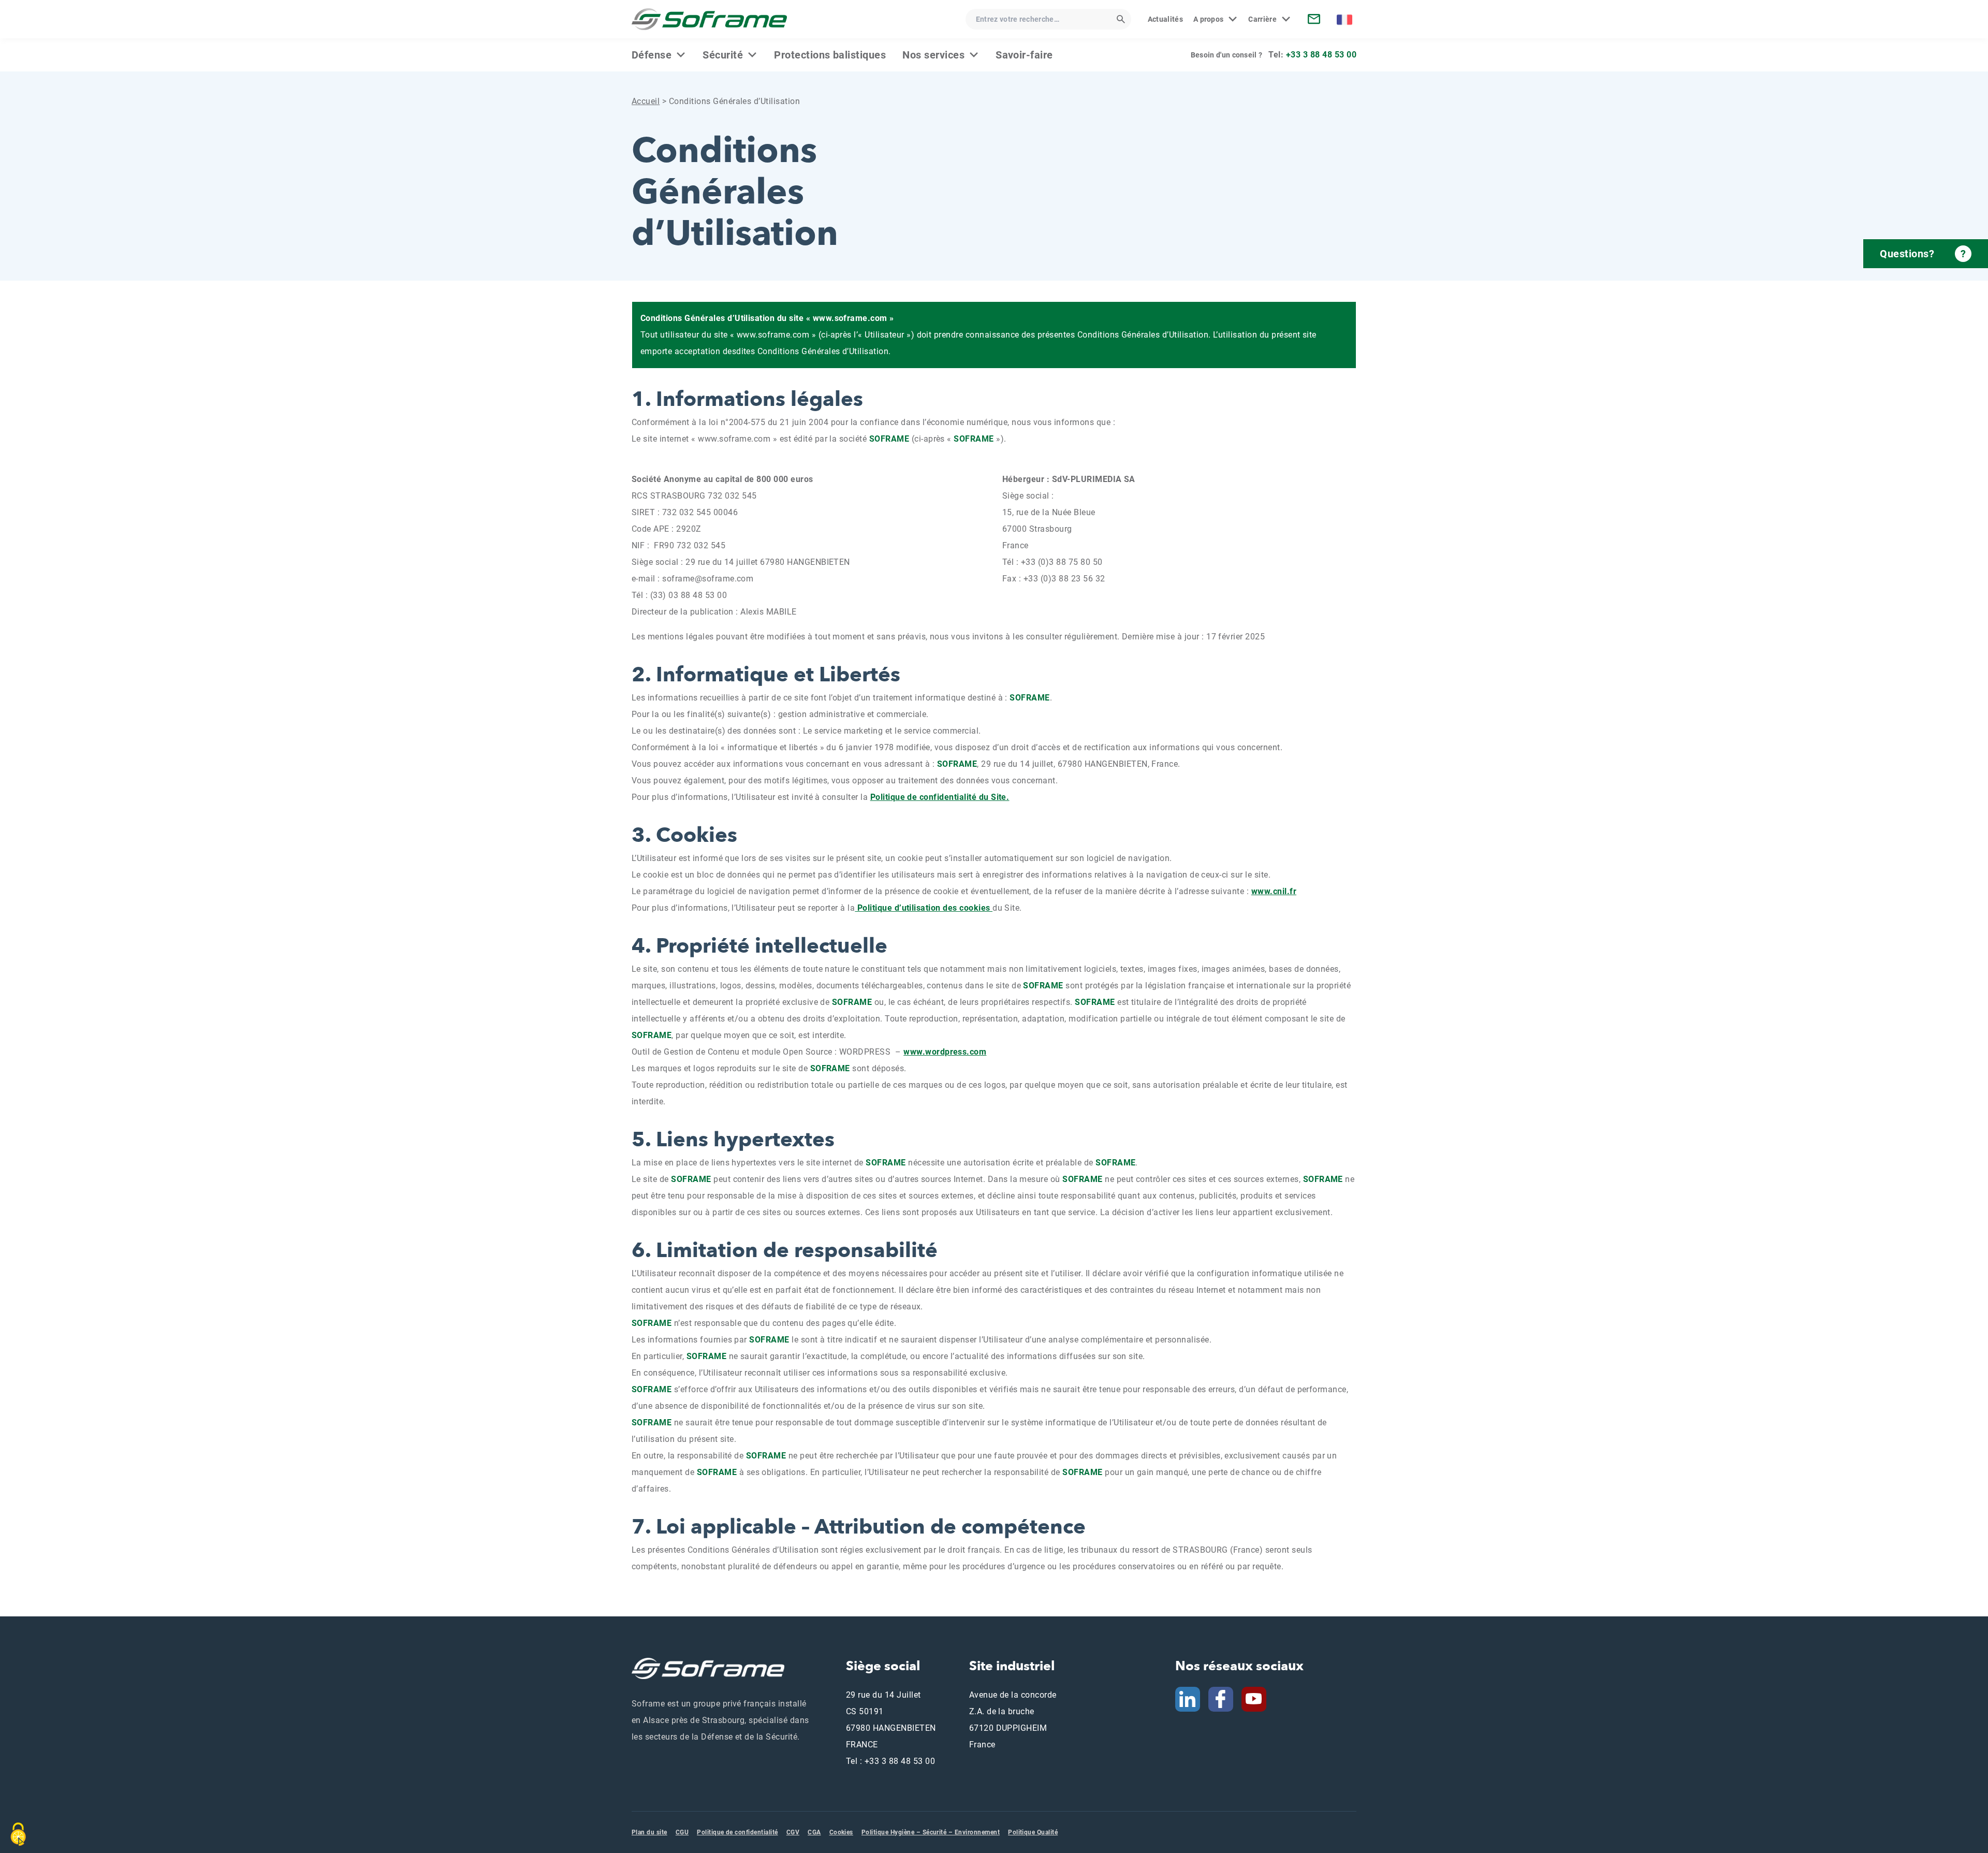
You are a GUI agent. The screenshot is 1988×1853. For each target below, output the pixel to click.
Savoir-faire (1024, 55)
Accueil (646, 101)
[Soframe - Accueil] (709, 19)
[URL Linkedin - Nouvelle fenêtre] (1188, 1698)
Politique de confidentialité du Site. (940, 797)
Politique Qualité (1033, 1832)
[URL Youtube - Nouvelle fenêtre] (1258, 1698)
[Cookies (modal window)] (18, 1834)
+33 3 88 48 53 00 (1321, 55)
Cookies (841, 1832)
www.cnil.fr (1274, 891)
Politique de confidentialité (737, 1832)
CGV (793, 1832)
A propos (1209, 19)
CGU (682, 1832)
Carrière (1262, 19)
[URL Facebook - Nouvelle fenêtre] (1221, 1698)
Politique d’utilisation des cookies (924, 908)
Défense (652, 55)
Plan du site (649, 1832)
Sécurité (723, 55)
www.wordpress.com (945, 1052)
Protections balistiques (830, 55)
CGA (814, 1832)
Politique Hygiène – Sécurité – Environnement (931, 1832)
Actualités (1165, 19)
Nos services (933, 55)
